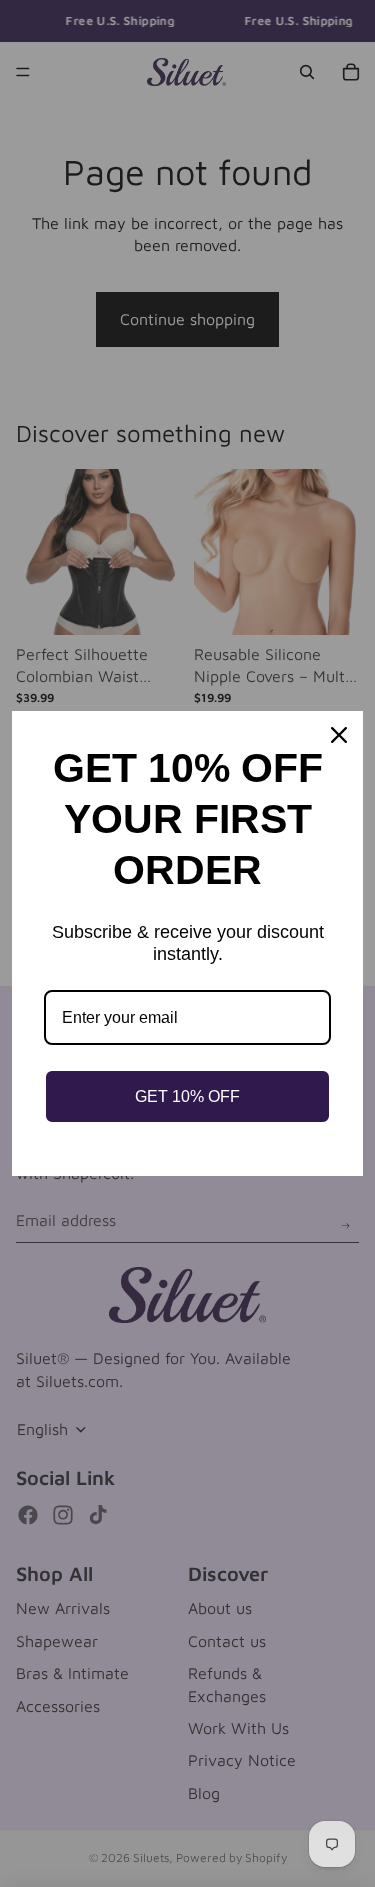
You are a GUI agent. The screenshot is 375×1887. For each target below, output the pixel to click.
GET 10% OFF (187, 1096)
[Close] (339, 735)
